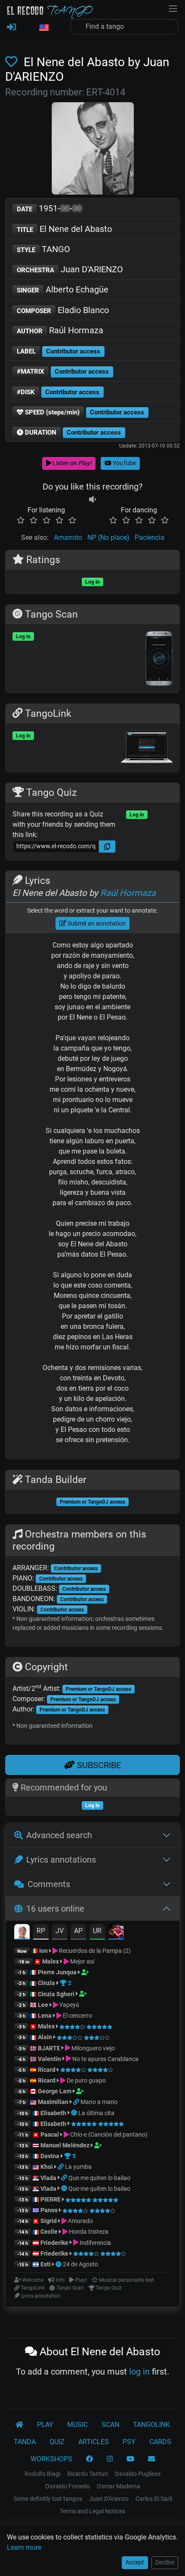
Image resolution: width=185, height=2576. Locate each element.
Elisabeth (53, 2113)
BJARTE (49, 2048)
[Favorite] (13, 62)
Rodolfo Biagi (42, 2474)
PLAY (45, 2425)
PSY (129, 2442)
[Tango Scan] (75, 2113)
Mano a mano (99, 2102)
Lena (45, 2016)
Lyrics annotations (61, 1860)
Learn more (24, 2547)
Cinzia (46, 1983)
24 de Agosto (80, 2264)
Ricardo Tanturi (88, 2474)
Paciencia (150, 537)
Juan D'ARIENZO (70, 269)
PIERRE (51, 2199)
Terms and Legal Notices (92, 2511)
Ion (43, 1951)
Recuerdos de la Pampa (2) (94, 1951)
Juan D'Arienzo (109, 2499)
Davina (50, 2156)
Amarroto (68, 537)
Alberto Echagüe (63, 289)
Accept (135, 2562)
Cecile (49, 2232)
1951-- (49, 208)
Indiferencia (95, 2243)
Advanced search (59, 1835)
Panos (49, 2210)
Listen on (71, 463)
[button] (43, 28)
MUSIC (77, 2425)
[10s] (92, 500)
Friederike (54, 2243)
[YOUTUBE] (130, 2459)
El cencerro (77, 2016)
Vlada (48, 2178)
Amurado (80, 2221)
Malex (51, 1961)
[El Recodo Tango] (19, 2425)
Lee (43, 2005)
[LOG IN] (11, 27)
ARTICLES (94, 2442)
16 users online (55, 1909)
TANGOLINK (151, 2425)
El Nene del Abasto (64, 229)
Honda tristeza (88, 2232)
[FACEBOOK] (89, 2459)
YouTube (124, 463)
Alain (45, 2037)
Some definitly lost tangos (48, 2499)
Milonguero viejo (92, 2048)
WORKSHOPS (51, 2459)
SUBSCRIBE (98, 1765)
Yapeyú (69, 2005)
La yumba (78, 2167)
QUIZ (57, 2442)
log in (139, 2372)
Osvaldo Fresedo (68, 2486)
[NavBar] (173, 8)
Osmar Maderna (119, 2486)
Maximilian (53, 2102)
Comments (49, 1884)
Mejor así (82, 1961)
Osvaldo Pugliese (138, 2474)
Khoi (47, 2167)
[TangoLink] (77, 2102)
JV (60, 1931)
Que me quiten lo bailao (99, 2178)
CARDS (160, 2442)
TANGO (43, 249)
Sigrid (49, 2221)
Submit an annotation (96, 923)
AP (78, 1931)
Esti (46, 2264)
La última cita (96, 2113)
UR (97, 1931)
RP (41, 1931)
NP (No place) (108, 537)
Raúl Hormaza (60, 330)
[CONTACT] (151, 2459)
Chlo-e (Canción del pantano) (108, 2134)
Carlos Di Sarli (154, 2499)
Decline (165, 2562)
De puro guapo (86, 2080)
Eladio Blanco (63, 310)
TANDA (25, 2442)
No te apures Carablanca (105, 2059)
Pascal (50, 2134)
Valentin (49, 2059)
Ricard (47, 2070)
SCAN (110, 2425)
